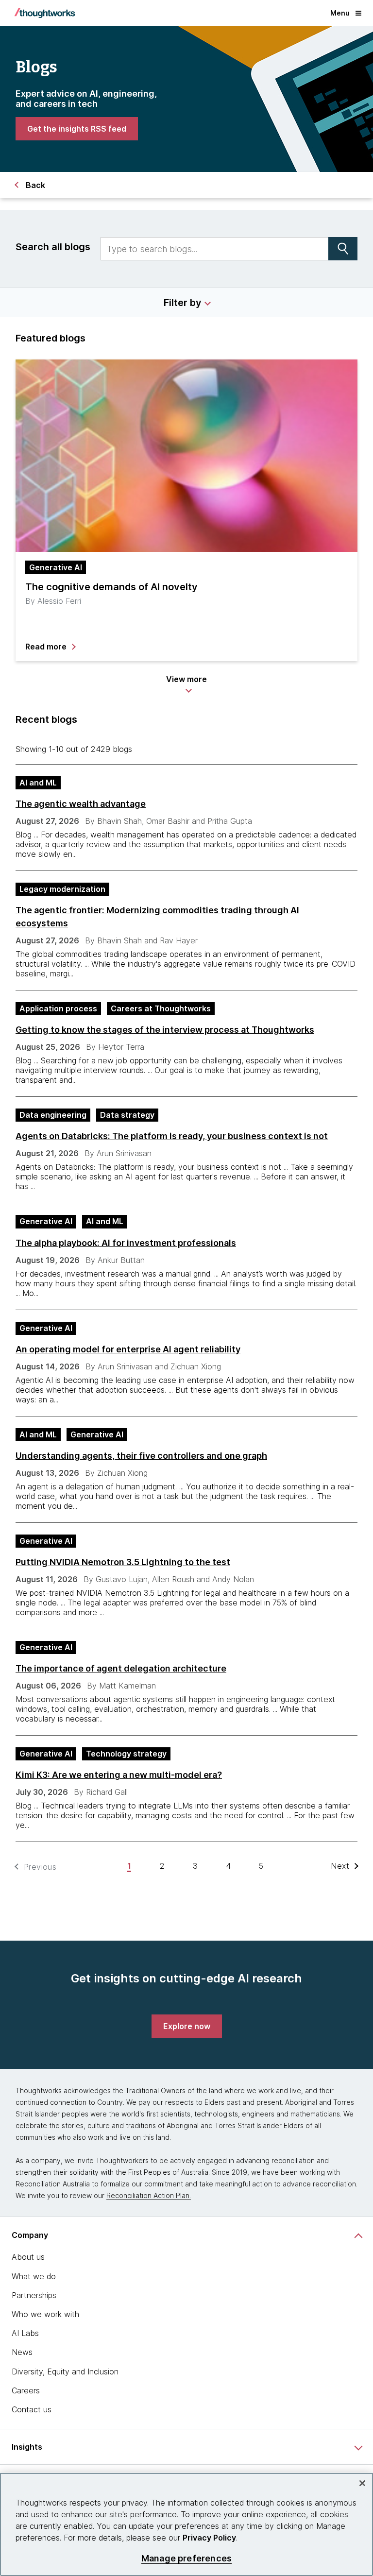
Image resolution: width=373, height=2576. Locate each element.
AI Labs (25, 2333)
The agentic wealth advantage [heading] (81, 804)
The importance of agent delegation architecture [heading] (121, 1668)
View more (186, 679)
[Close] (362, 2483)
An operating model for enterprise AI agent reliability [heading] (128, 1349)
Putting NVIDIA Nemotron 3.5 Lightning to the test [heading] (123, 1562)
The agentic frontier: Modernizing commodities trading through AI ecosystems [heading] (157, 917)
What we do (34, 2276)
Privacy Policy (209, 2538)
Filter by (183, 303)
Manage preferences (186, 2558)
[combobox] (215, 249)
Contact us (32, 2409)
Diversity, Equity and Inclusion (65, 2371)
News (22, 2352)
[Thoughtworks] (45, 13)
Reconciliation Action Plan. (149, 2195)
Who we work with (45, 2314)
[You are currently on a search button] (343, 249)
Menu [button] (340, 13)
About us (28, 2257)
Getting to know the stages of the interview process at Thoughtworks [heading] (165, 1030)
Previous (40, 1867)
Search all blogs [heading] (53, 247)
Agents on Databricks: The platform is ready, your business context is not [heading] (172, 1136)
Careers (26, 2390)
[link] (77, 129)
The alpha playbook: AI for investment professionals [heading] (126, 1243)
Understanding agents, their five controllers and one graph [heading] (141, 1456)
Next (340, 1866)
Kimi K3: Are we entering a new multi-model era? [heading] (119, 1775)
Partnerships (34, 2295)
